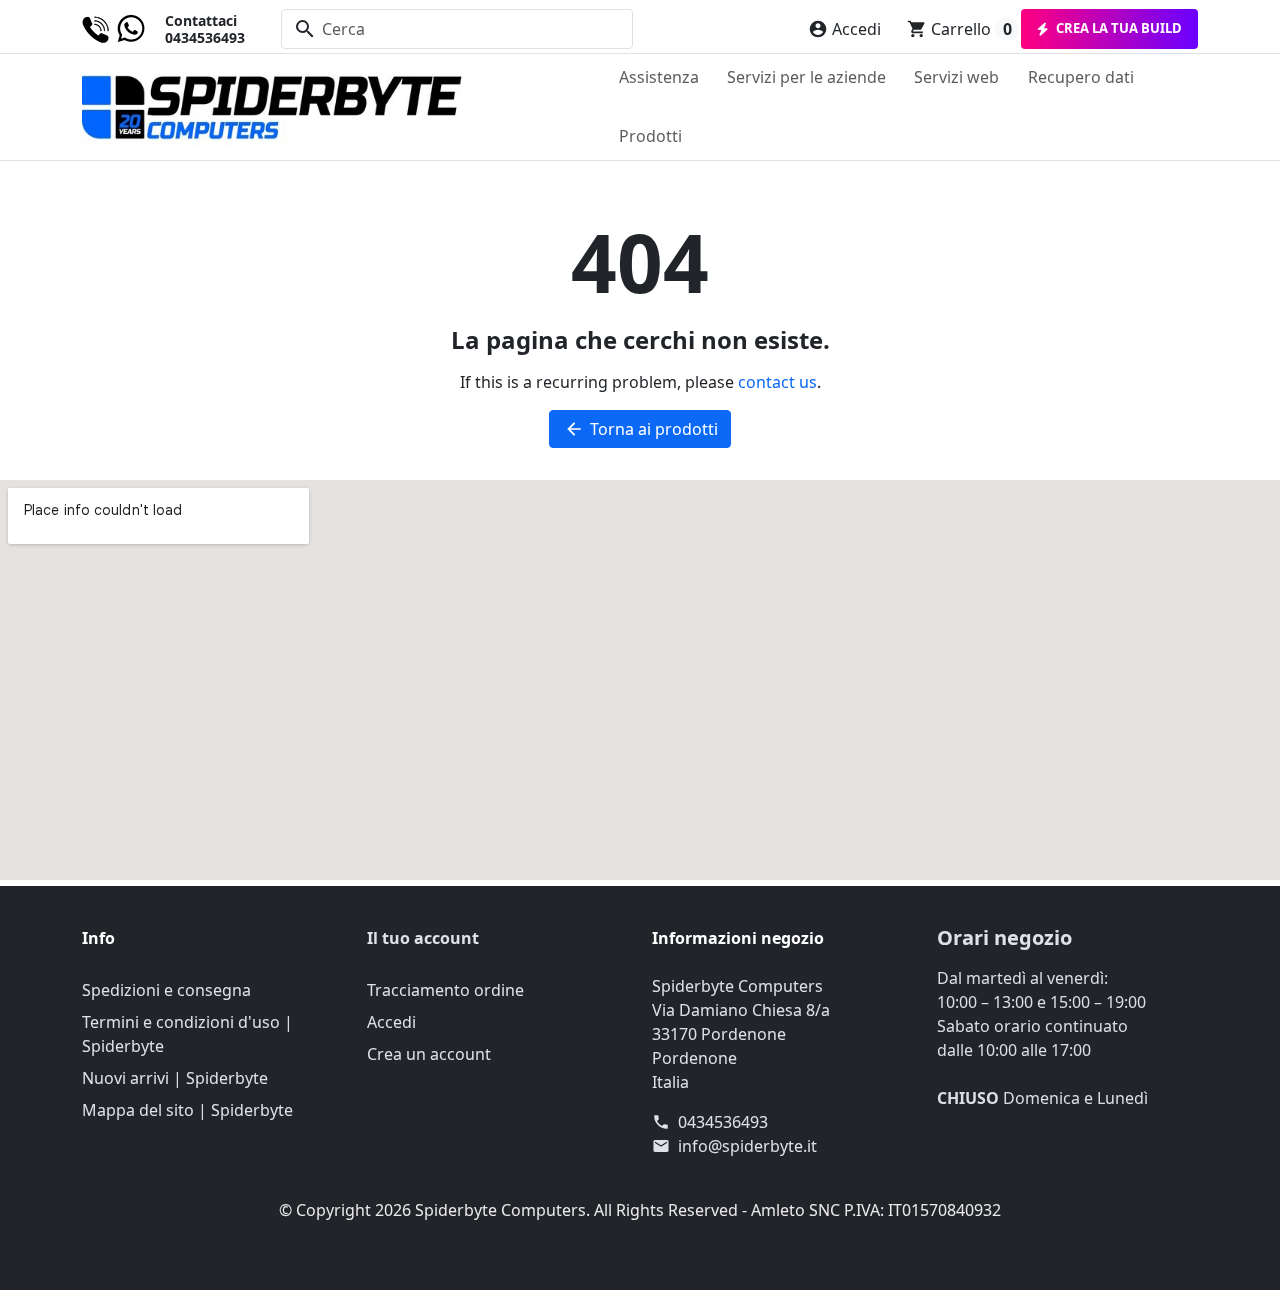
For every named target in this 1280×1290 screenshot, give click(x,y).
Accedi (391, 1022)
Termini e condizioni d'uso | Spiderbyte (187, 1034)
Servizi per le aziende (806, 77)
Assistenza (659, 77)
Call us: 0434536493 (163, 29)
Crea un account (429, 1054)
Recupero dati (1081, 77)
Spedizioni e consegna (166, 990)
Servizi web (956, 77)
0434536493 (723, 1122)
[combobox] (457, 29)
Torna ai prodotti (641, 429)
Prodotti (650, 136)
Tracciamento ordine (445, 990)
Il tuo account (423, 938)
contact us (777, 382)
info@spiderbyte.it (747, 1146)
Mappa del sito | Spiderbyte (187, 1110)
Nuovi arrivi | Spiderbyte (175, 1078)
